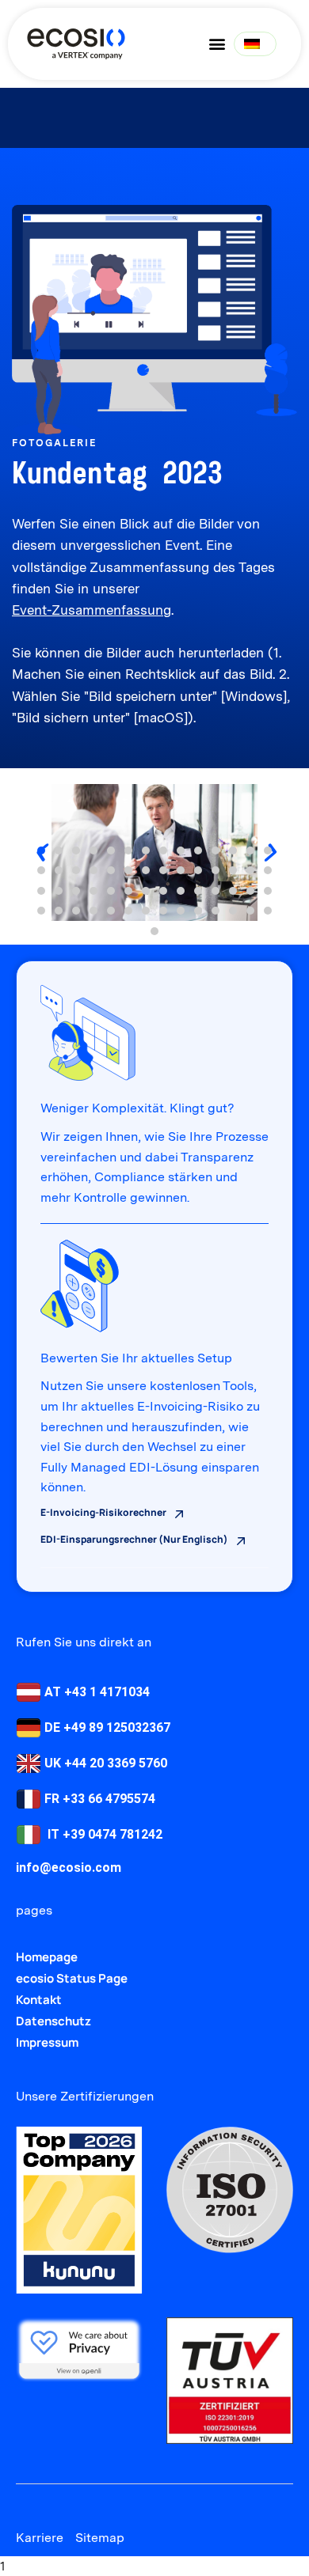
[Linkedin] (26, 2502)
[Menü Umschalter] (217, 44)
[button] (41, 850)
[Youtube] (54, 2502)
